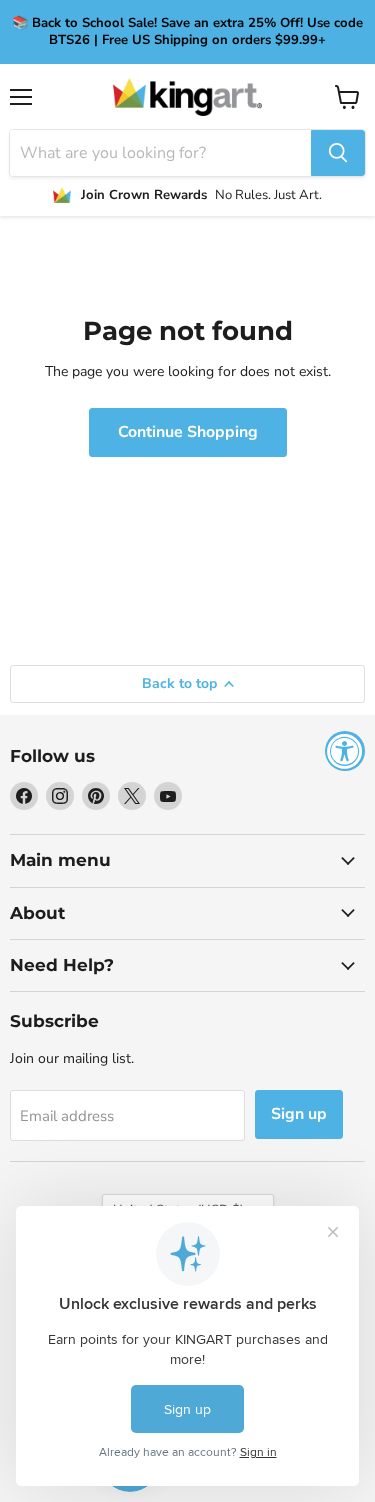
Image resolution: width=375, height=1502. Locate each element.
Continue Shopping (188, 432)
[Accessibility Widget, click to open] (345, 751)
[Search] (338, 153)
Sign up (299, 1114)
